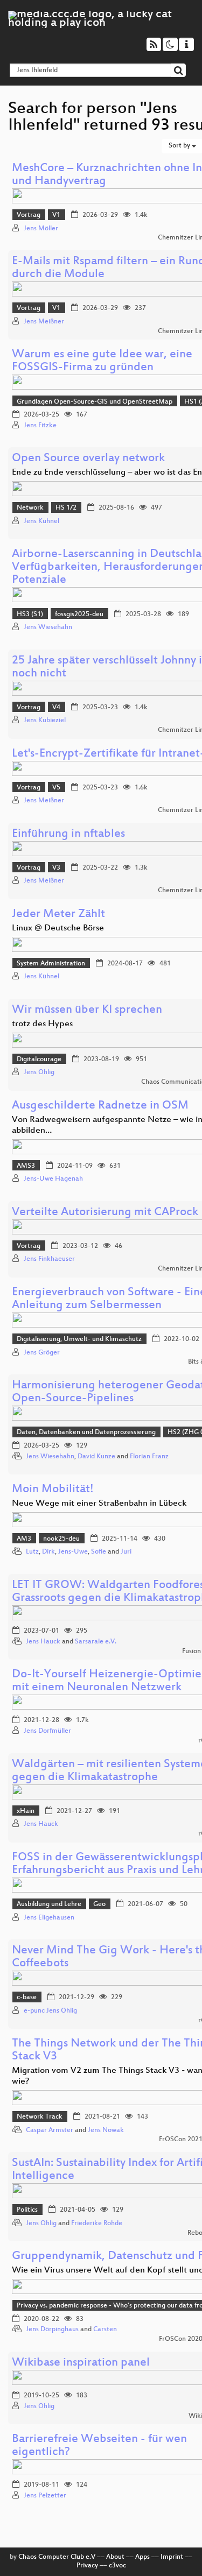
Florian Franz (149, 1457)
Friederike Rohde (97, 2224)
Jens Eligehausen (49, 1918)
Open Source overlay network (88, 459)
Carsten (105, 2330)
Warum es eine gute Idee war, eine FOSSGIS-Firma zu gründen (102, 361)
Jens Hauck (43, 1642)
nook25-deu (61, 1539)
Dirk (48, 1552)
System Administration (51, 964)
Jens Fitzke (40, 426)
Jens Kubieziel (45, 721)
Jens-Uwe (73, 1552)
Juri (126, 1552)
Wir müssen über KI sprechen (87, 1010)
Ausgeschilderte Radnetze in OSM (100, 1106)
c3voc (117, 2566)
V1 (56, 215)
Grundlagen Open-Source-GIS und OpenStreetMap (95, 402)
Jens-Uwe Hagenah (53, 1179)
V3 (56, 868)
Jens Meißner (44, 322)
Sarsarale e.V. (96, 1642)
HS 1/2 (66, 508)
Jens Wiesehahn (48, 627)
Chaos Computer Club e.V (57, 2557)
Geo (99, 1904)
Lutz (32, 1552)
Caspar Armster (50, 2130)
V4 (56, 708)
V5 (56, 788)
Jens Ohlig (39, 1072)
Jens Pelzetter (45, 2496)
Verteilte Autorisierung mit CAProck (105, 1213)
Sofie (99, 1552)
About (115, 2557)
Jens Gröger (42, 1353)
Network (30, 508)
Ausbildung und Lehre (49, 1904)
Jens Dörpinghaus (52, 2330)
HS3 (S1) (30, 615)
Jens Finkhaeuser (49, 1259)
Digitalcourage (39, 1060)
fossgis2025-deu (79, 615)
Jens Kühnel (41, 521)
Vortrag (29, 215)
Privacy (87, 2566)
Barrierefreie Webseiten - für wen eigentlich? (99, 2446)
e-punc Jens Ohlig (50, 2011)
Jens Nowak (106, 2130)
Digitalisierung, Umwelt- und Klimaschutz (79, 1339)
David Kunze (96, 1457)
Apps (142, 2557)
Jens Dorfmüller (47, 1731)
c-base (27, 1998)
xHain (26, 1811)
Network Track (40, 2117)
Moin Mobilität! (53, 1490)
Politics (27, 2210)
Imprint (172, 2557)
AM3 (24, 1539)
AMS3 (26, 1166)
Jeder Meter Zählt (58, 915)
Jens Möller (41, 229)
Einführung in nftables (68, 834)
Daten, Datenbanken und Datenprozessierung (86, 1432)
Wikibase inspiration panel (81, 2363)
